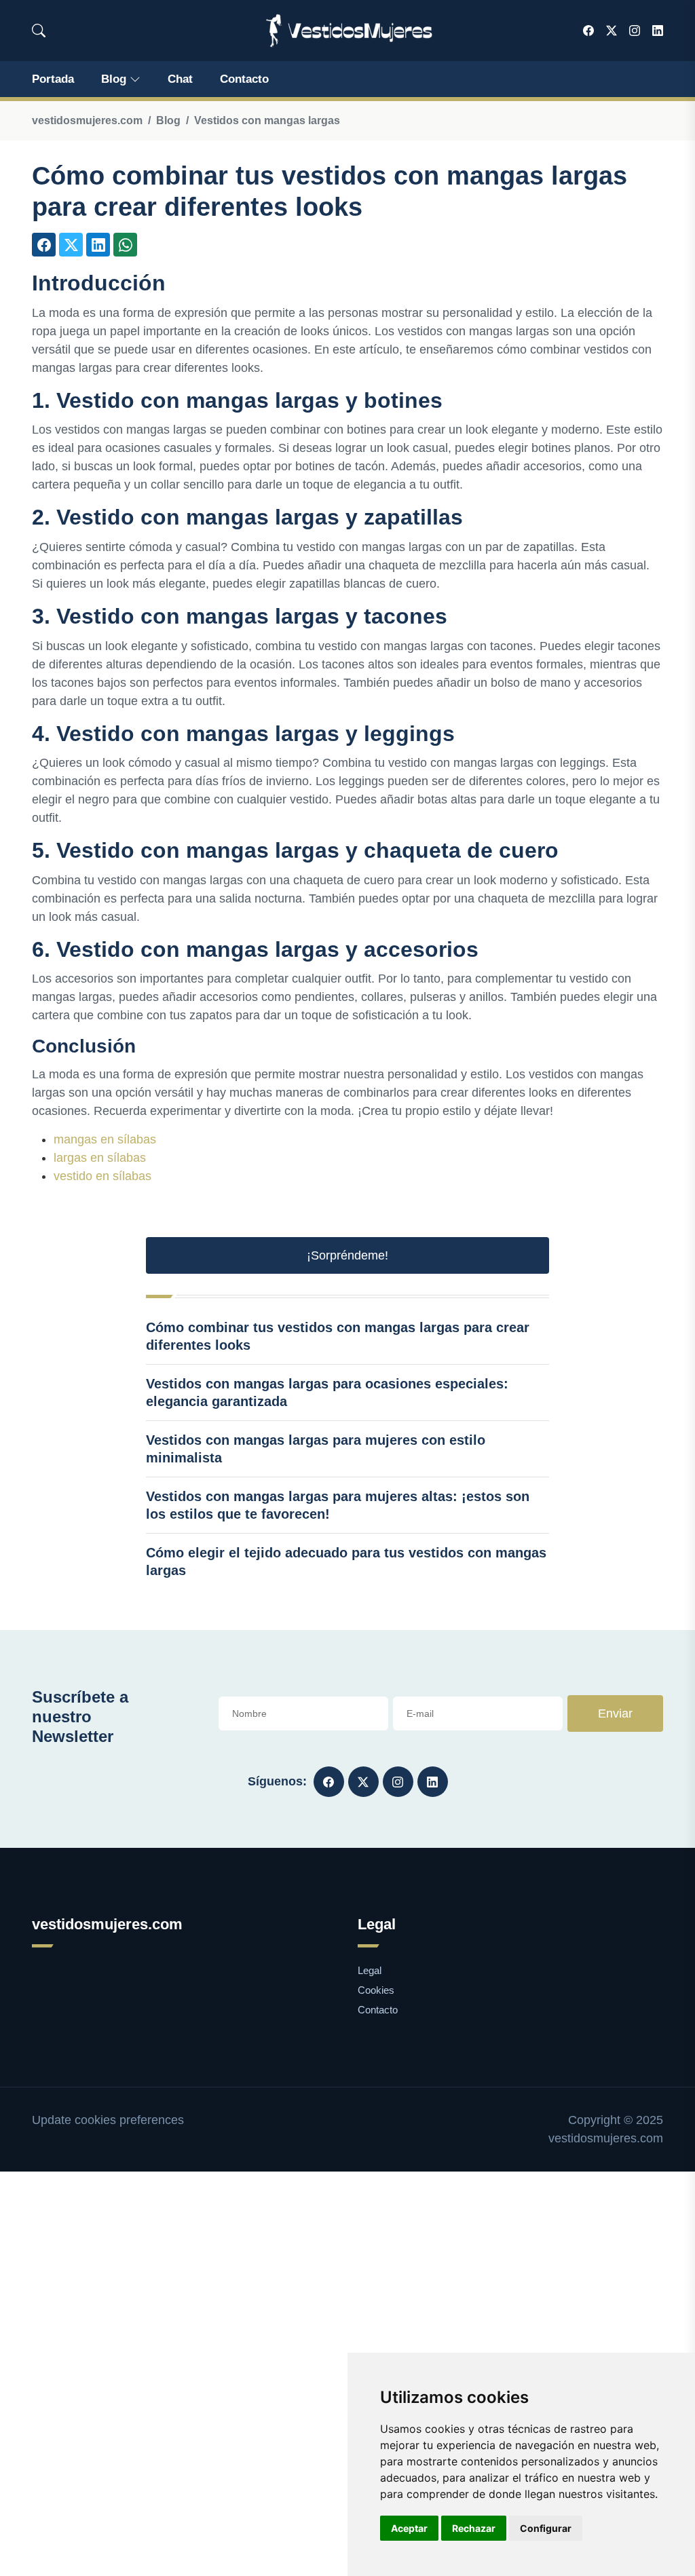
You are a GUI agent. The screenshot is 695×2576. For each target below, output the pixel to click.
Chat (180, 79)
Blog (114, 79)
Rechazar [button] (474, 2528)
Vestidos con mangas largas (267, 120)
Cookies (376, 1990)
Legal (370, 1970)
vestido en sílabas (102, 1176)
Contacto (244, 79)
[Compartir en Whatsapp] (125, 245)
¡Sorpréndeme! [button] (347, 1255)
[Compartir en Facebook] (44, 245)
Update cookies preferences (108, 2120)
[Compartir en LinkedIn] (98, 245)
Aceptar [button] (409, 2528)
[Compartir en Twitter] (71, 245)
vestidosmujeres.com (87, 120)
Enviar (615, 1713)
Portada (53, 79)
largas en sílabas (100, 1158)
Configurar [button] (546, 2528)
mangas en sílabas (105, 1139)
